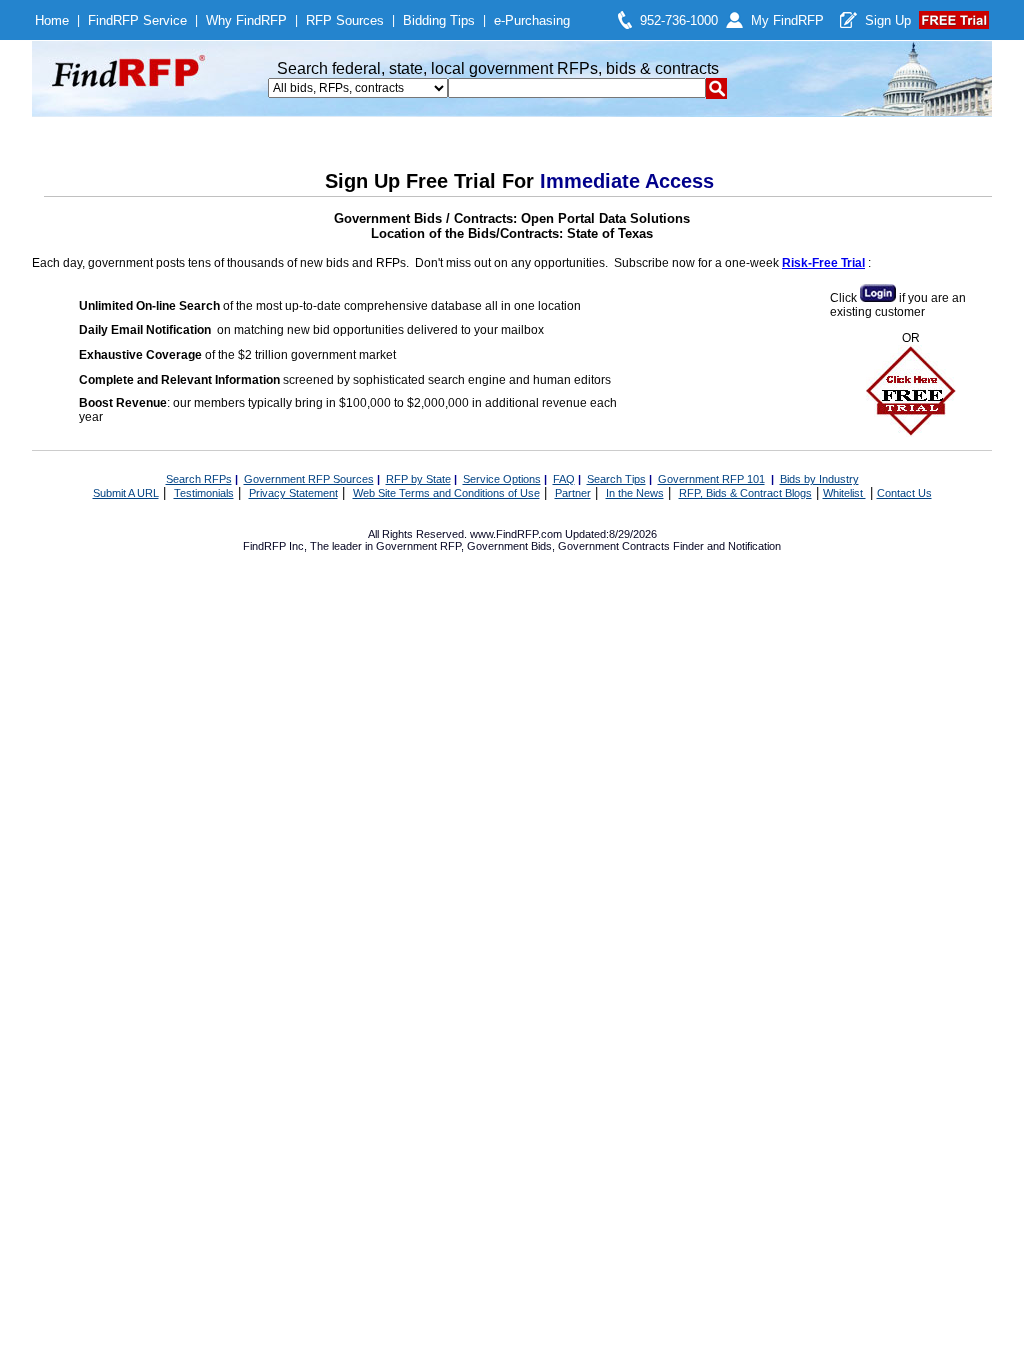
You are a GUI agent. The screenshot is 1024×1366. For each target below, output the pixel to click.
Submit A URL (126, 493)
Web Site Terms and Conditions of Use (446, 493)
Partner (573, 493)
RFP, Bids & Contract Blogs (745, 493)
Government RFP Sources (309, 479)
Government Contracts (614, 546)
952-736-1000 (679, 20)
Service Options (502, 479)
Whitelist (844, 493)
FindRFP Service (137, 20)
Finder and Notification (727, 546)
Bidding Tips (439, 20)
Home (52, 20)
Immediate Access (627, 181)
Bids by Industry (819, 479)
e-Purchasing (532, 20)
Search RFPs (199, 479)
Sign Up (888, 20)
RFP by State (418, 479)
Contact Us (904, 493)
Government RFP (418, 546)
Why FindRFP (246, 20)
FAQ (564, 479)
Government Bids (509, 546)
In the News (635, 493)
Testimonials (204, 493)
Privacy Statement (293, 493)
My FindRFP (787, 20)
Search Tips (616, 479)
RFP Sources (345, 20)
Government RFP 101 (711, 479)
